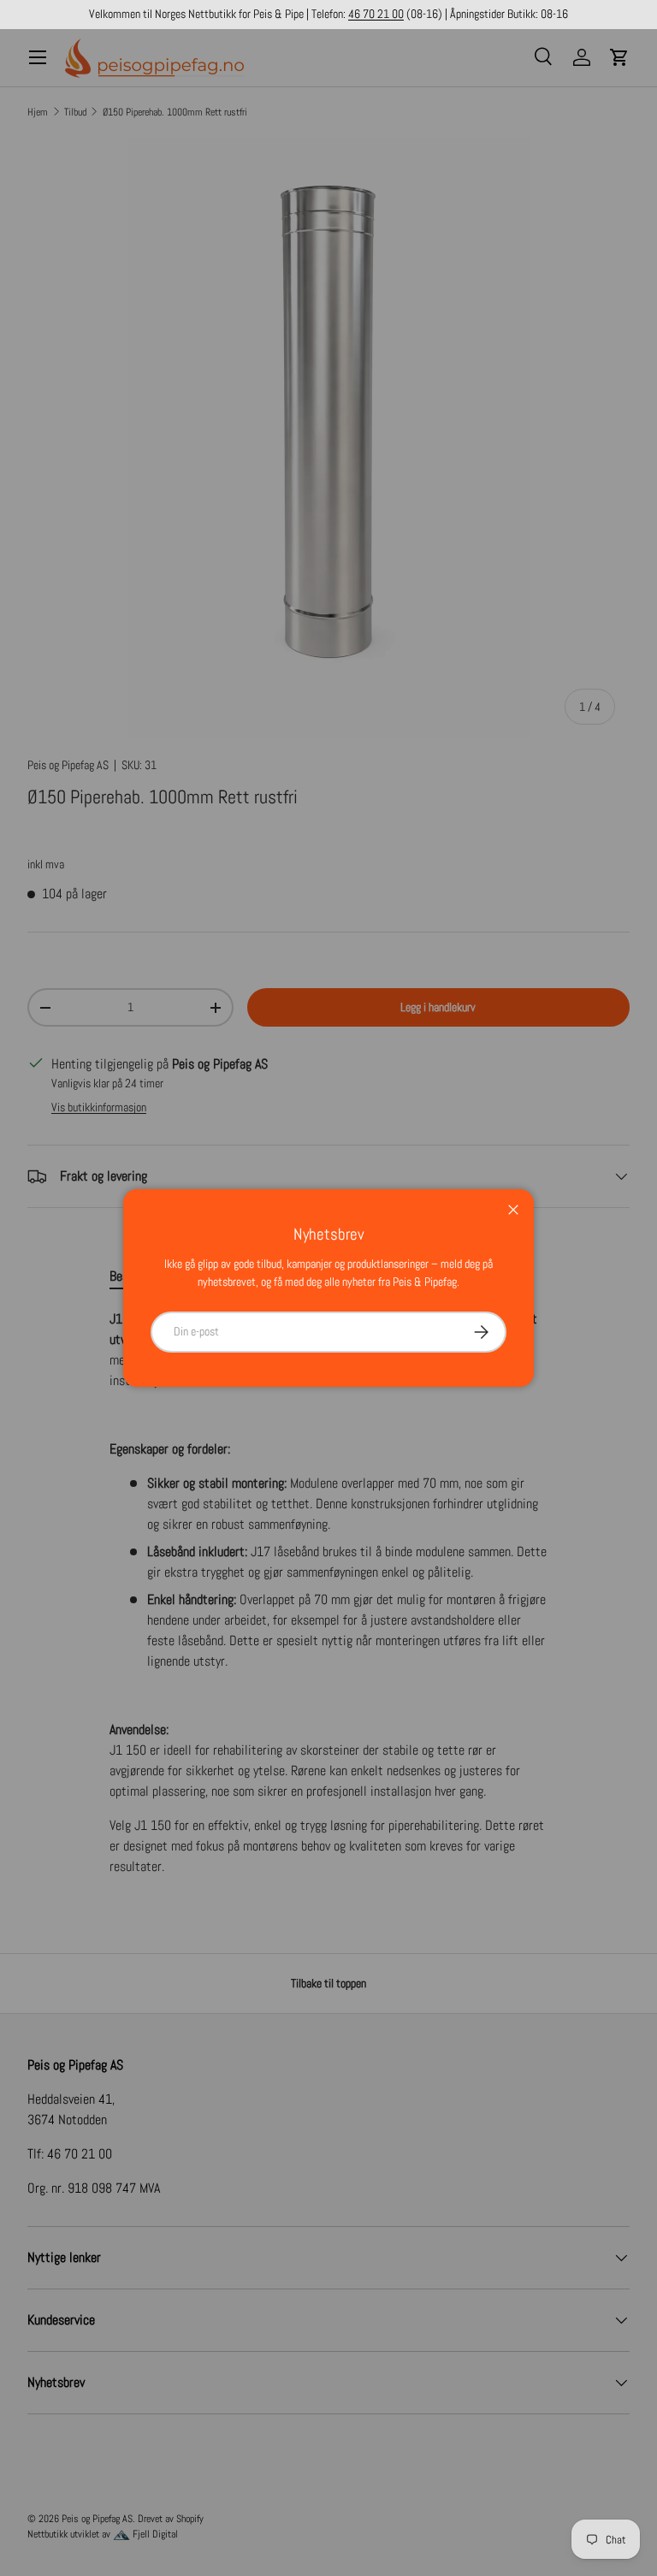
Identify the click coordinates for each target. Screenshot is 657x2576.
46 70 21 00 (376, 14)
